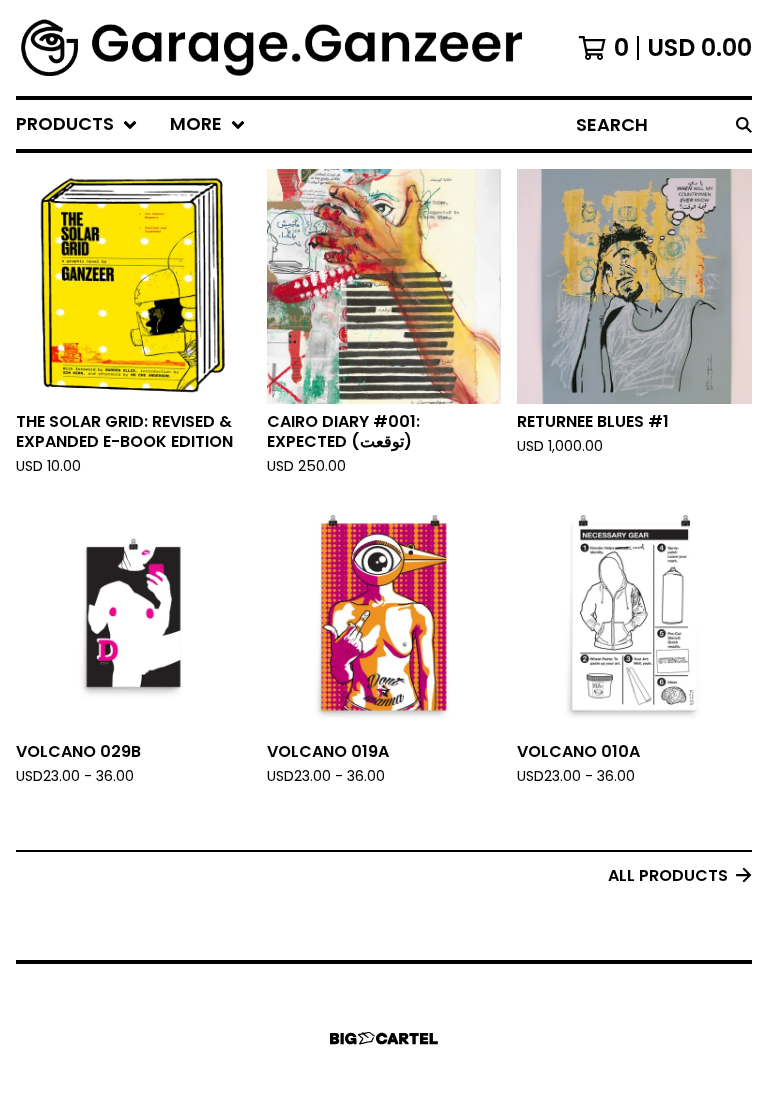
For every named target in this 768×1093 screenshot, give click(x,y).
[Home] (273, 48)
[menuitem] (77, 124)
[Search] (744, 124)
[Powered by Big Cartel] (384, 1038)
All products (668, 875)
